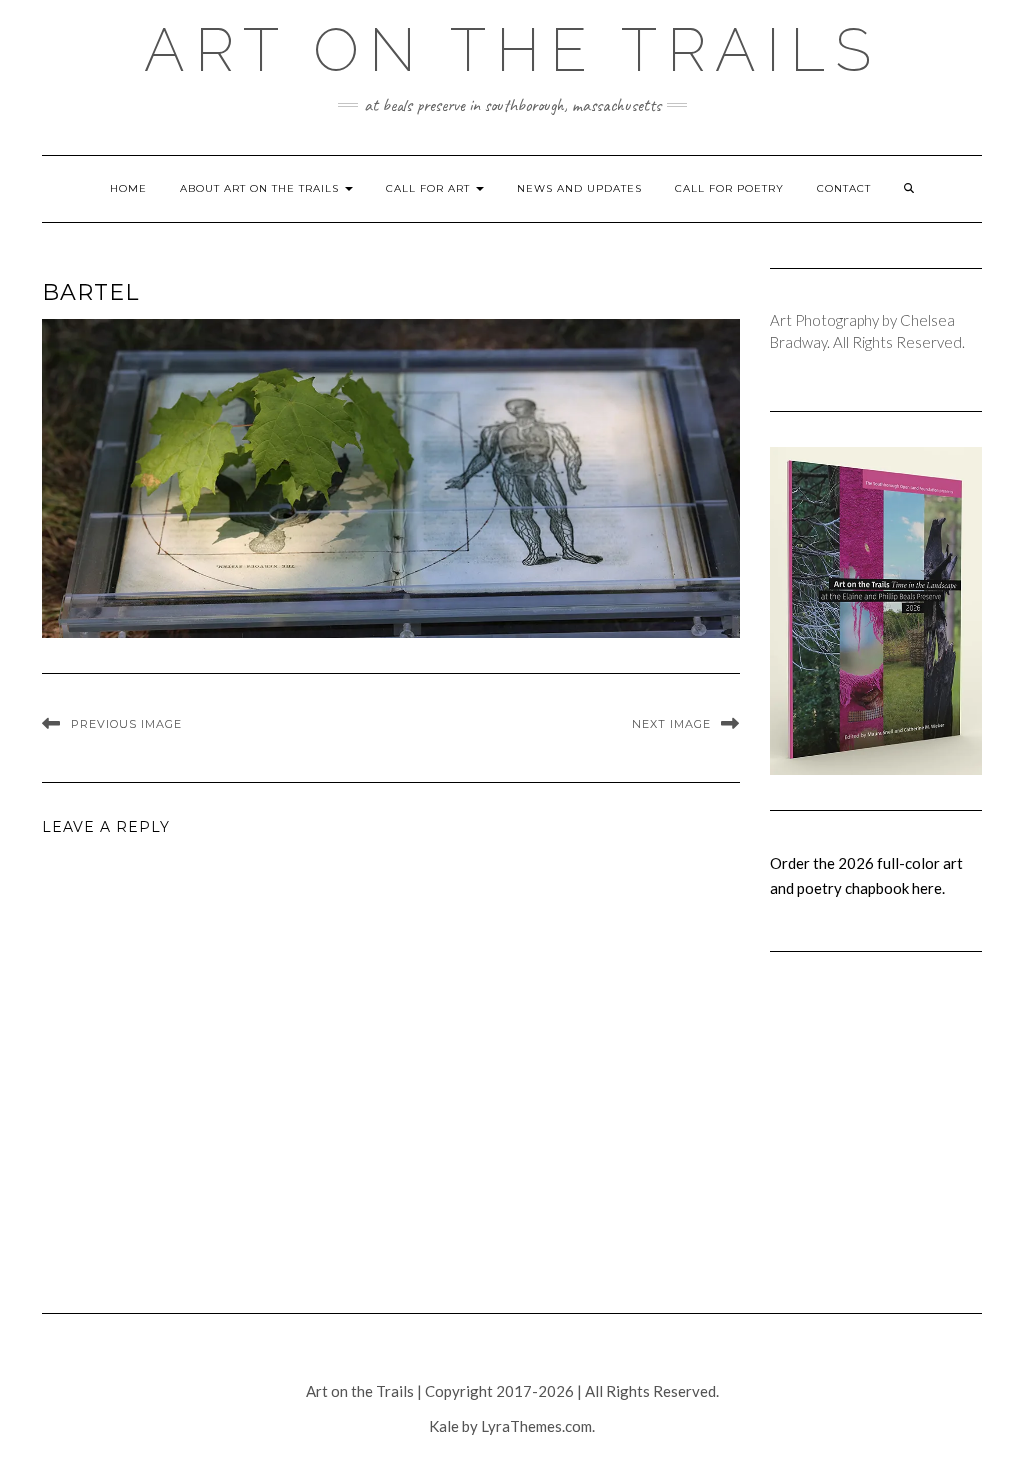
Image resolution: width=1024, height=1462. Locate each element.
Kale (444, 1426)
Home (128, 188)
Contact (844, 188)
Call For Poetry (729, 188)
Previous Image (126, 724)
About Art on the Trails (261, 188)
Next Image (671, 724)
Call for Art (430, 188)
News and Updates (579, 188)
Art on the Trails (512, 50)
